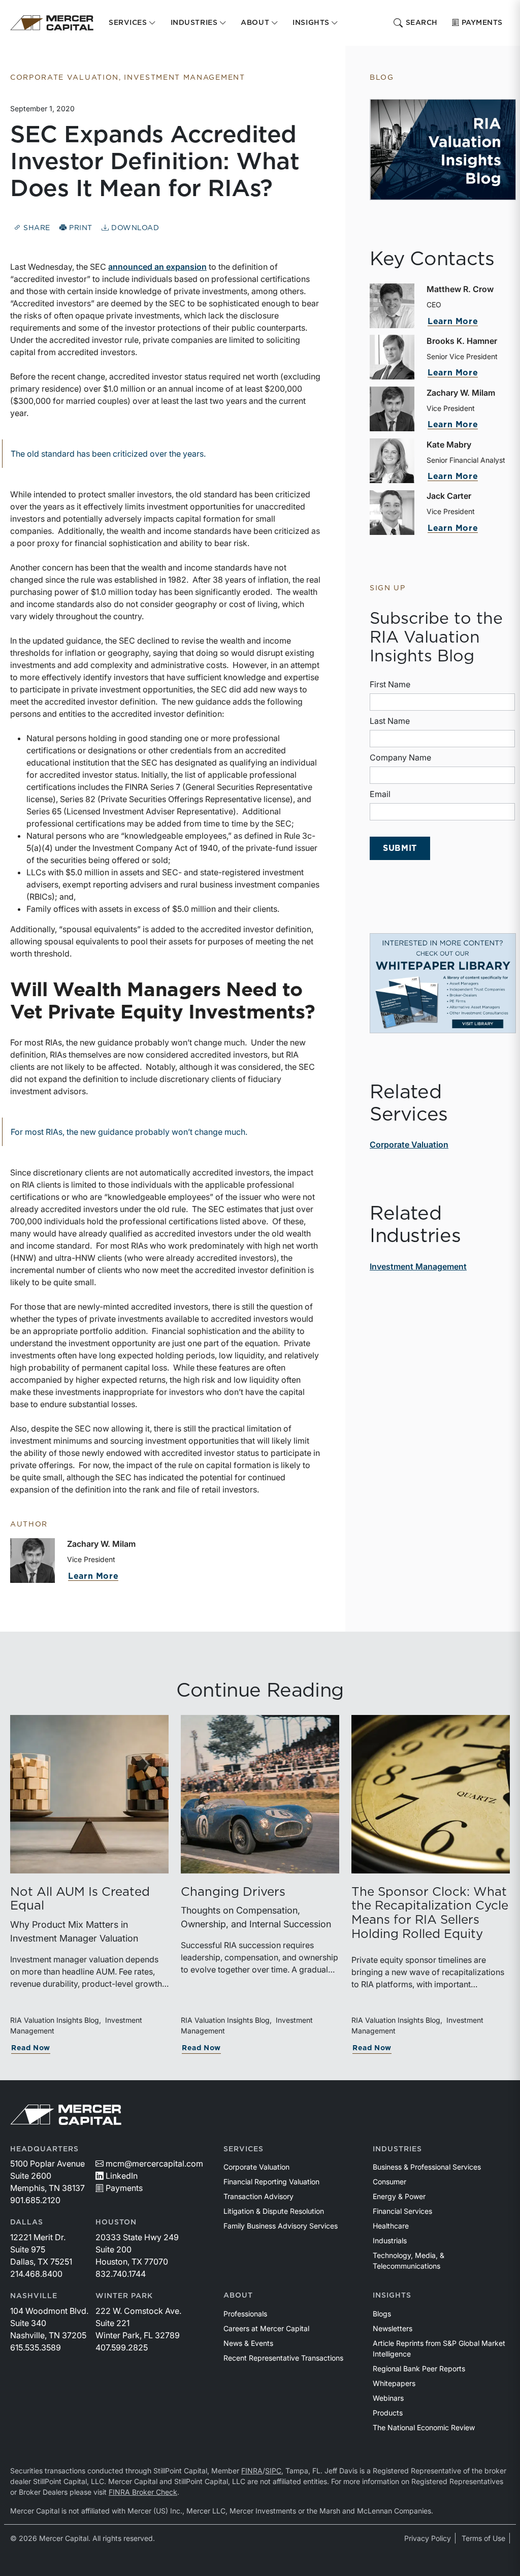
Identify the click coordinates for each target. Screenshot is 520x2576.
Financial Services (402, 2211)
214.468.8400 (36, 2274)
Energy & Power (399, 2196)
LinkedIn (122, 2176)
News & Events (248, 2343)
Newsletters (393, 2328)
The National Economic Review (424, 2427)
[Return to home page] (52, 23)
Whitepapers (394, 2383)
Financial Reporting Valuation (271, 2182)
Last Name (390, 721)
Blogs (382, 2314)
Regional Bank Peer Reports (419, 2368)
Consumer (389, 2182)
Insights (392, 2296)
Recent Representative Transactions (283, 2358)
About (238, 2296)
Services (243, 2149)
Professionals (245, 2314)
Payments (482, 23)
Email (380, 794)
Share (36, 228)
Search (422, 23)
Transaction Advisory (258, 2196)
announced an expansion (157, 267)
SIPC (273, 2471)
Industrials (390, 2240)
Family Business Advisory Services (281, 2226)
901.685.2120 (35, 2200)
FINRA (252, 2471)
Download (134, 228)
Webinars (388, 2398)
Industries (397, 2149)
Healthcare (391, 2226)
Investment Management (418, 1266)
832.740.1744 (121, 2274)
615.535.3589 (36, 2347)
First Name (390, 684)
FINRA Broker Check (143, 2492)
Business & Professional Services (427, 2167)
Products (388, 2413)
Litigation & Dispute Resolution (274, 2211)
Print (80, 228)
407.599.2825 (122, 2347)
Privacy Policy (428, 2538)
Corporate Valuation (409, 1144)
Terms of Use (483, 2538)
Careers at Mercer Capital (266, 2328)
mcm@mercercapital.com (154, 2164)
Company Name (400, 757)
